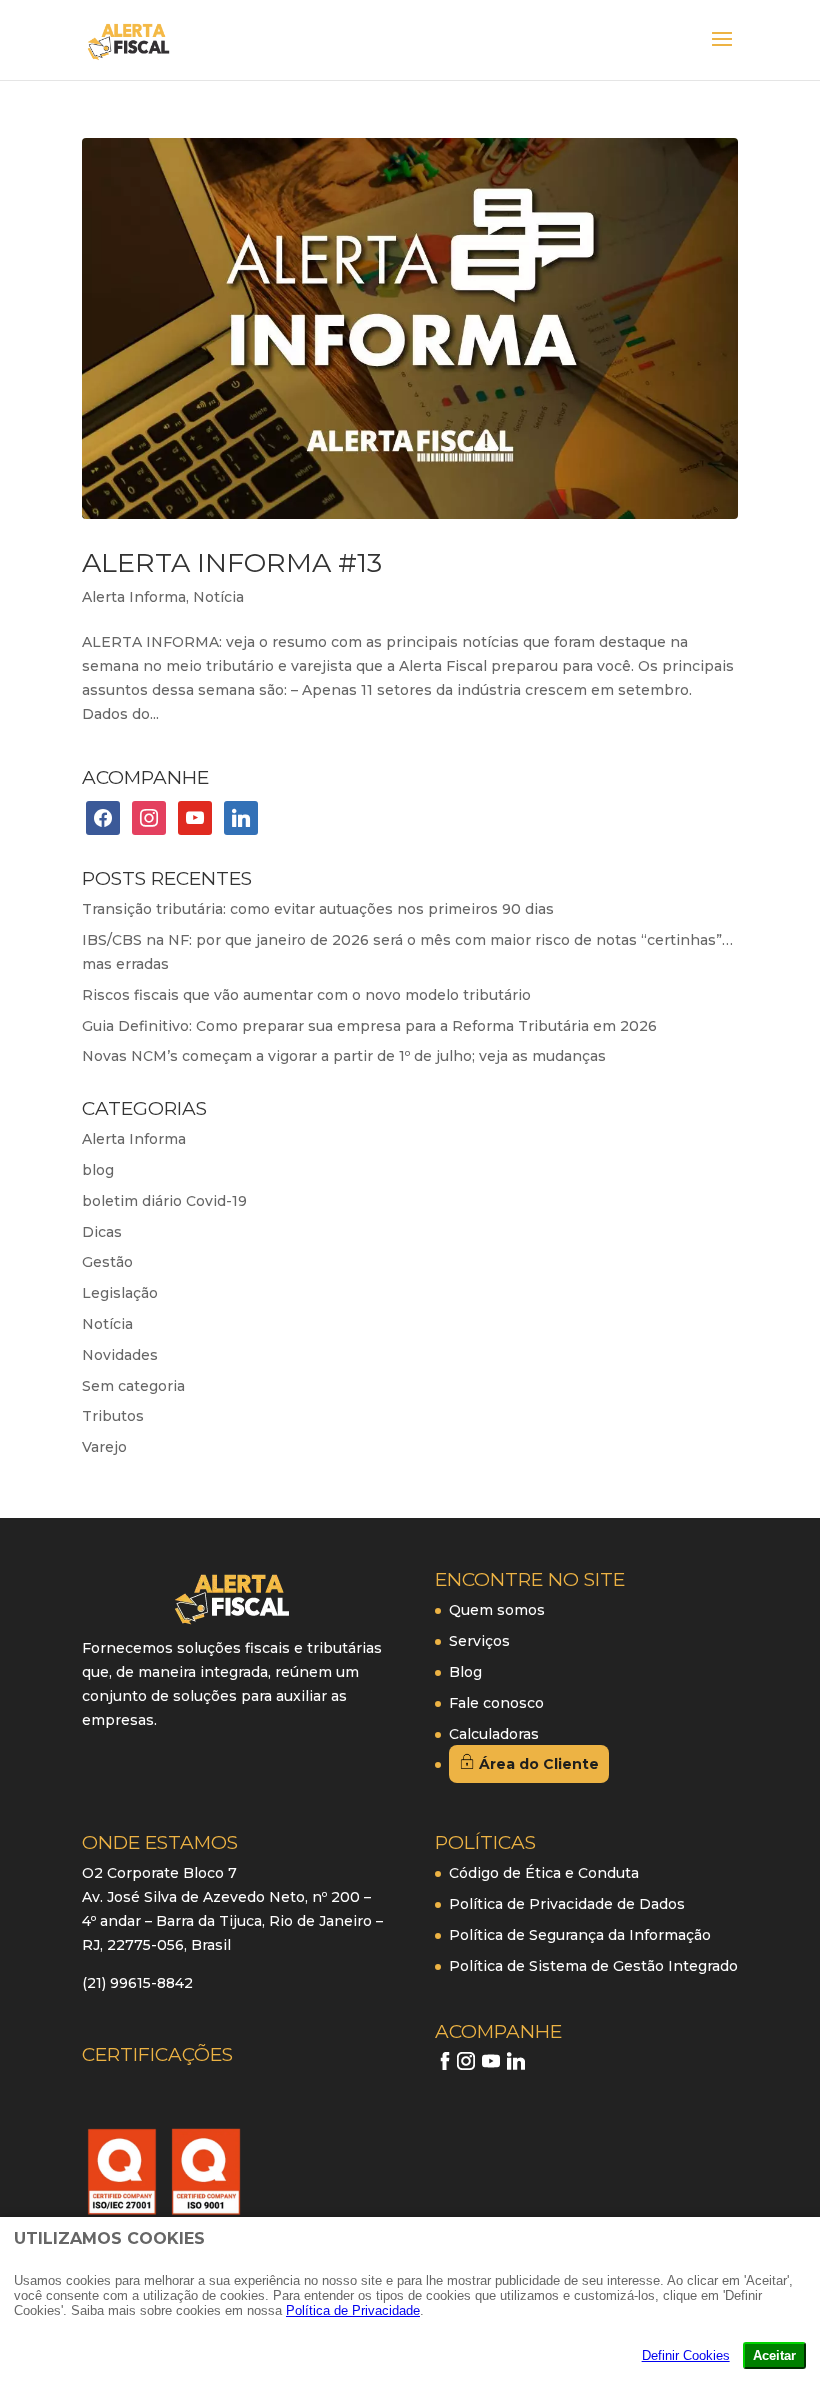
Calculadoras (494, 1734)
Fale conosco (496, 1703)
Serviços (479, 1641)
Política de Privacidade (353, 2310)
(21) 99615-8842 (137, 1983)
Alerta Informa (134, 597)
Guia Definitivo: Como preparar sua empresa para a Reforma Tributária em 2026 (369, 1026)
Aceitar (774, 2355)
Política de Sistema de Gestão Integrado (593, 1966)
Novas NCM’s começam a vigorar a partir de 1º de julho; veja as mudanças (344, 1056)
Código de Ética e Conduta (544, 1873)
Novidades (120, 1355)
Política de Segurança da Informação (580, 1935)
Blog (465, 1672)
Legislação (120, 1293)
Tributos (113, 1416)
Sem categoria (133, 1386)
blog (98, 1170)
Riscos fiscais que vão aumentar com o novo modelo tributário (306, 995)
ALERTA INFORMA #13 (232, 562)
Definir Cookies (686, 2355)
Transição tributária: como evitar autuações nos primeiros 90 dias (318, 909)
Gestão (107, 1262)
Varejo (104, 1447)
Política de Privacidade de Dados (567, 1904)
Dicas (102, 1232)
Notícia (218, 597)
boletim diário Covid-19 (164, 1201)
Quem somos (497, 1610)
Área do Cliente (537, 1764)
